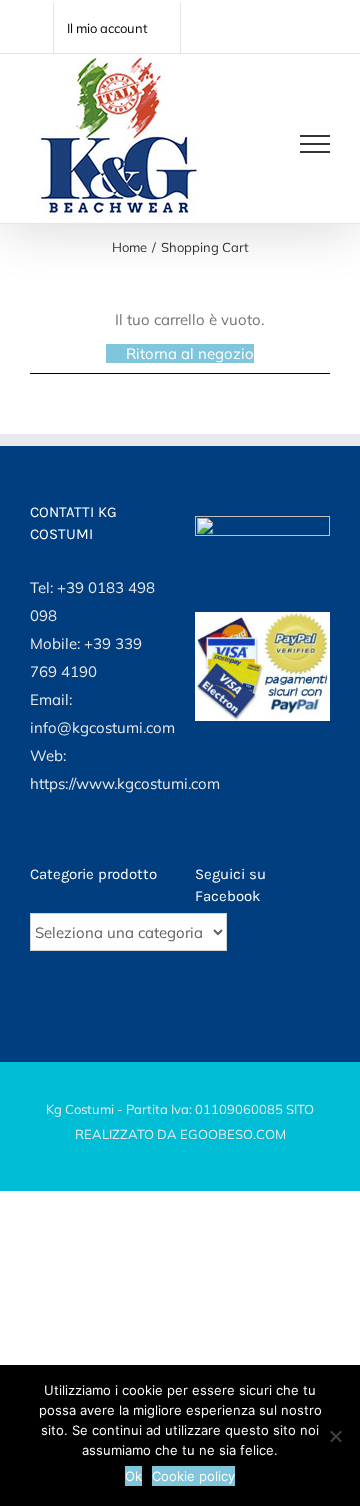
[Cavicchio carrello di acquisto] (252, 144)
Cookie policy (193, 1476)
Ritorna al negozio (190, 353)
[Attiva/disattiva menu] (315, 144)
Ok (133, 1476)
